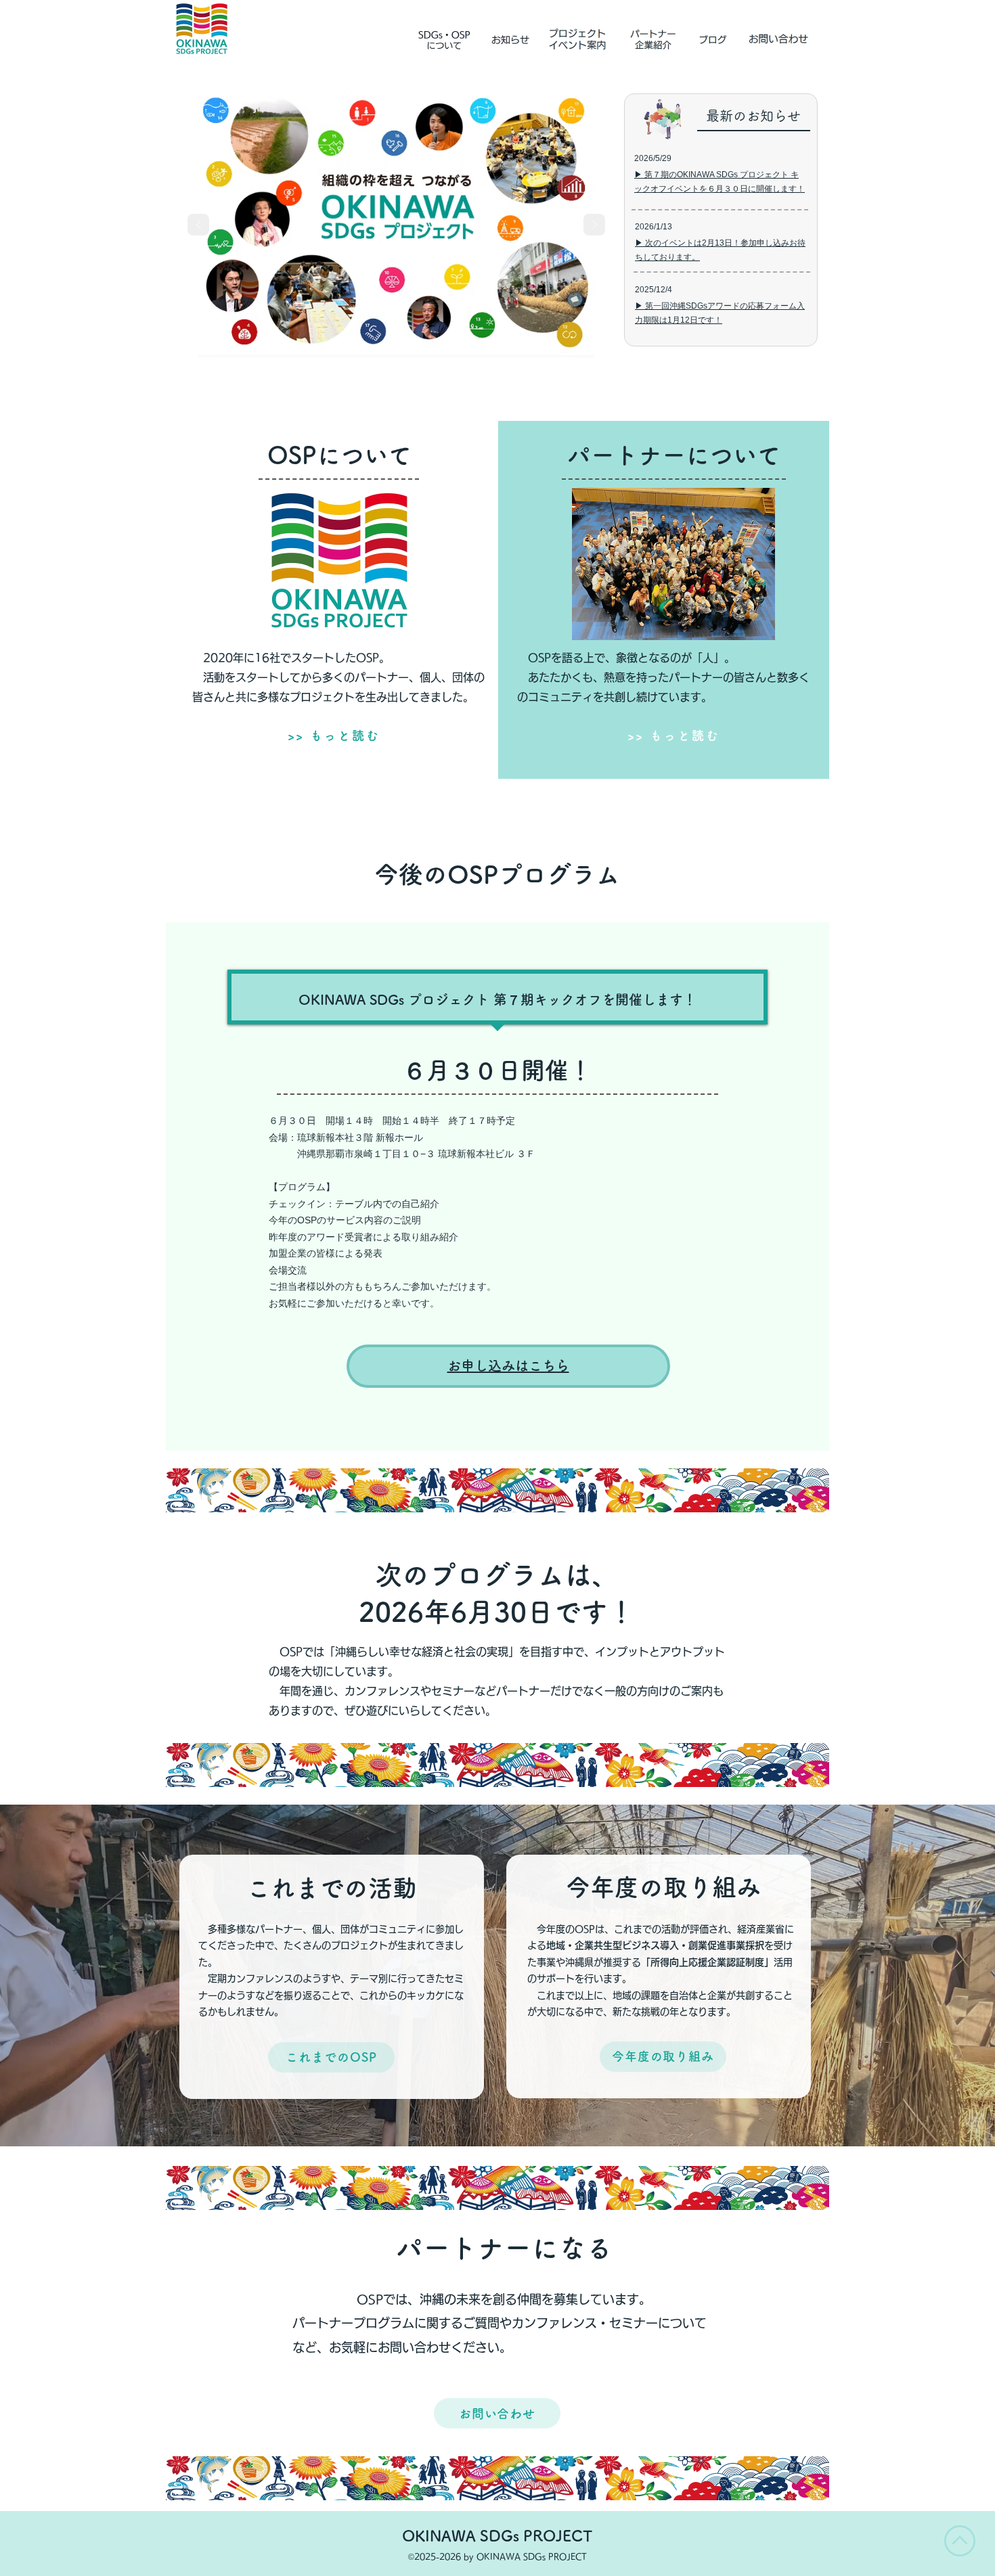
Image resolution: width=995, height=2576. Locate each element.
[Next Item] (594, 225)
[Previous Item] (198, 225)
